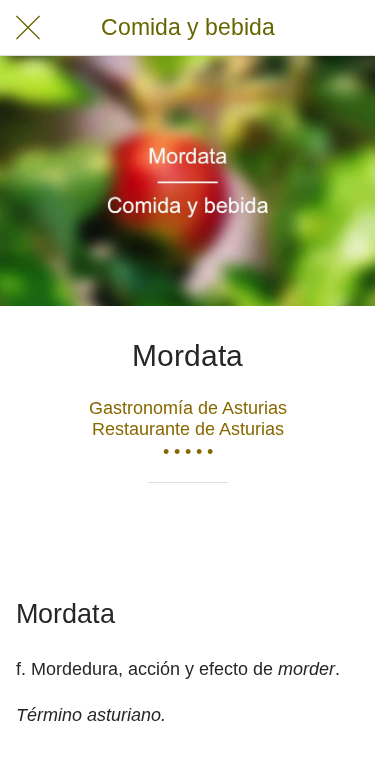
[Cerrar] (28, 28)
